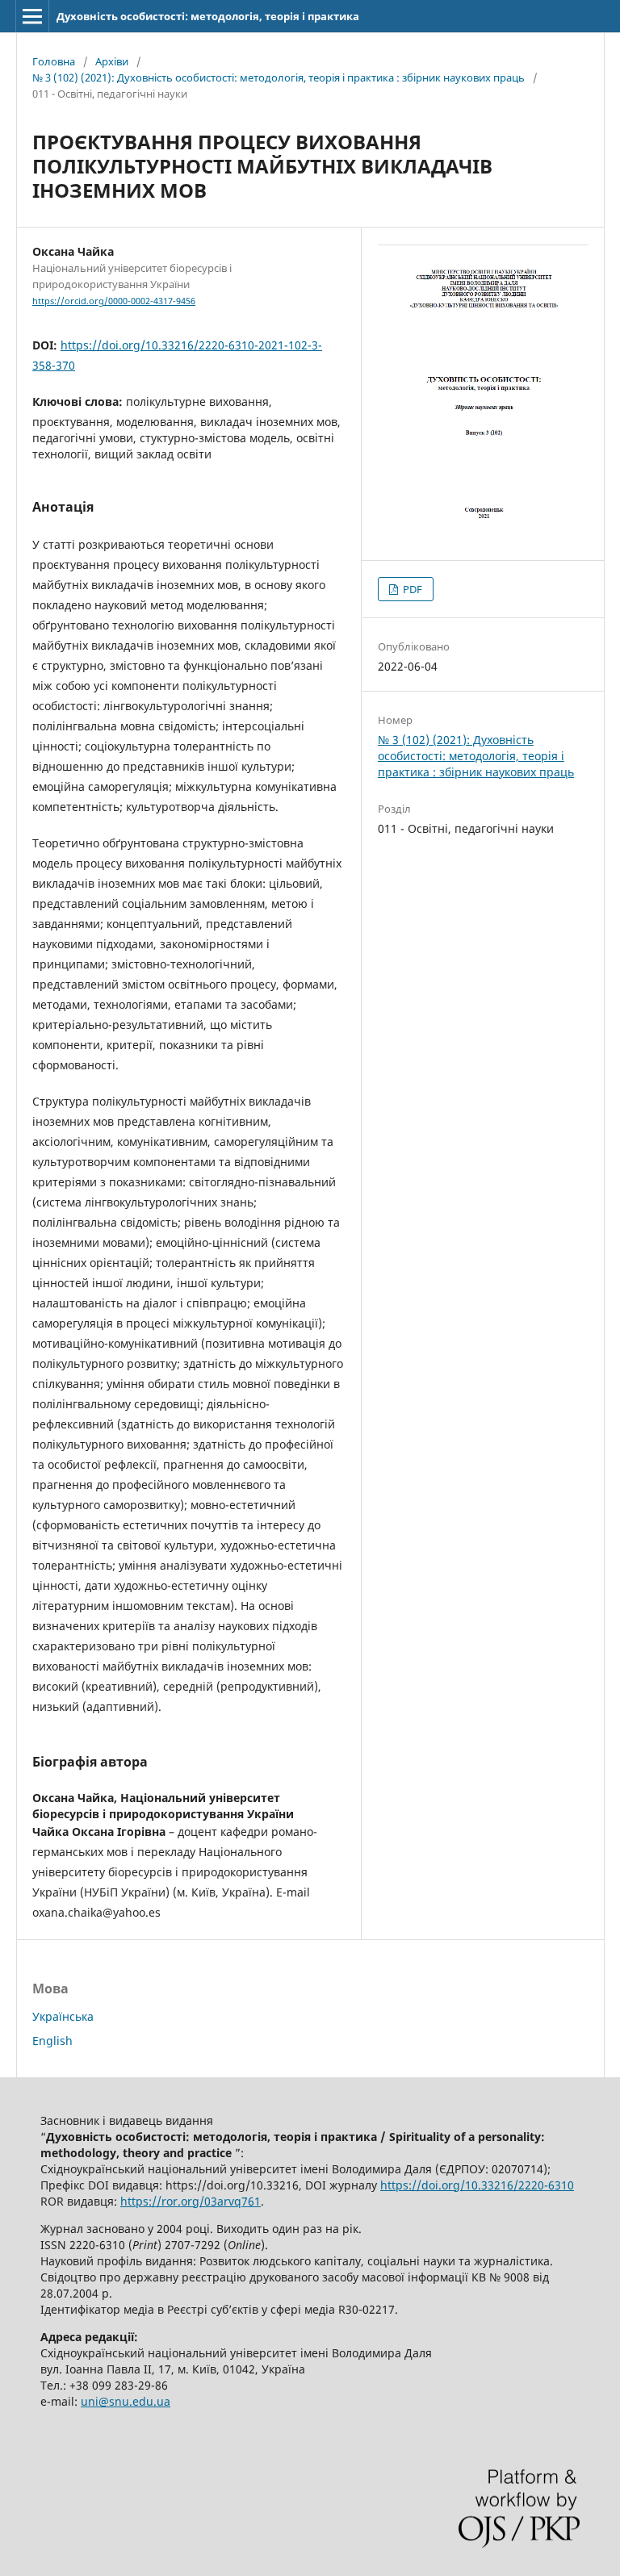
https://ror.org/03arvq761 (191, 2201)
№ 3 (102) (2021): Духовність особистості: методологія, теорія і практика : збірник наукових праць (279, 77)
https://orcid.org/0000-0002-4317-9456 (114, 301)
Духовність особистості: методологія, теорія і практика (208, 16)
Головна (54, 61)
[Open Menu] (32, 16)
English (52, 2041)
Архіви (112, 61)
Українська (63, 2016)
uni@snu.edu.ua (126, 2401)
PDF (411, 589)
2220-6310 (477, 2185)
